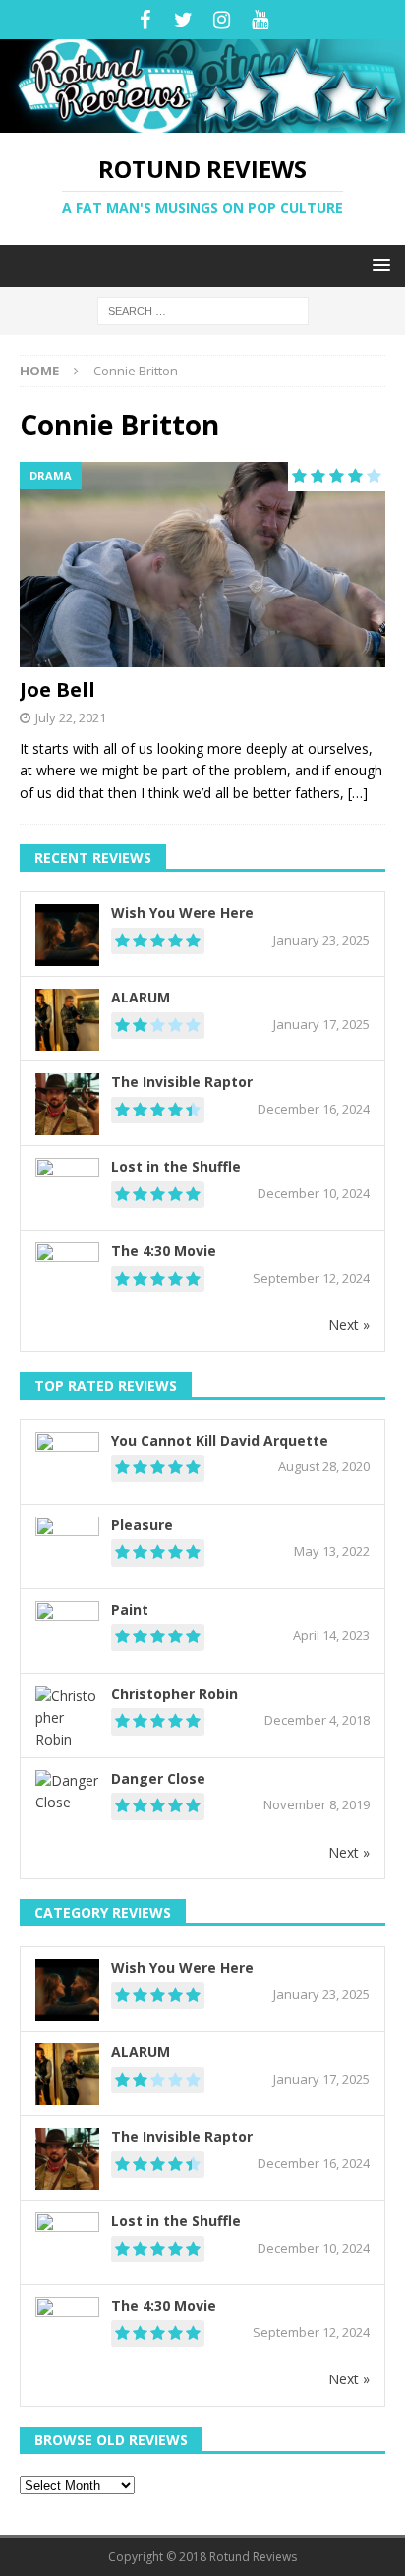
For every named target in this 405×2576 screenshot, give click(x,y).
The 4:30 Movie (164, 1251)
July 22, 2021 (71, 717)
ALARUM (141, 997)
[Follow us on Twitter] (183, 20)
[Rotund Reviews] (202, 121)
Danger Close (158, 1778)
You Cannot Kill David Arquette (220, 1440)
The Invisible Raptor (182, 1082)
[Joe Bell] (202, 565)
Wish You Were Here (182, 913)
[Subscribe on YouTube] (260, 20)
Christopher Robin (174, 1694)
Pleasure (142, 1525)
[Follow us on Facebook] (145, 20)
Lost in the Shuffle (176, 1166)
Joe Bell (58, 689)
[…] (358, 793)
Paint (130, 1609)
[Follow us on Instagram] (222, 20)
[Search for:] (203, 309)
